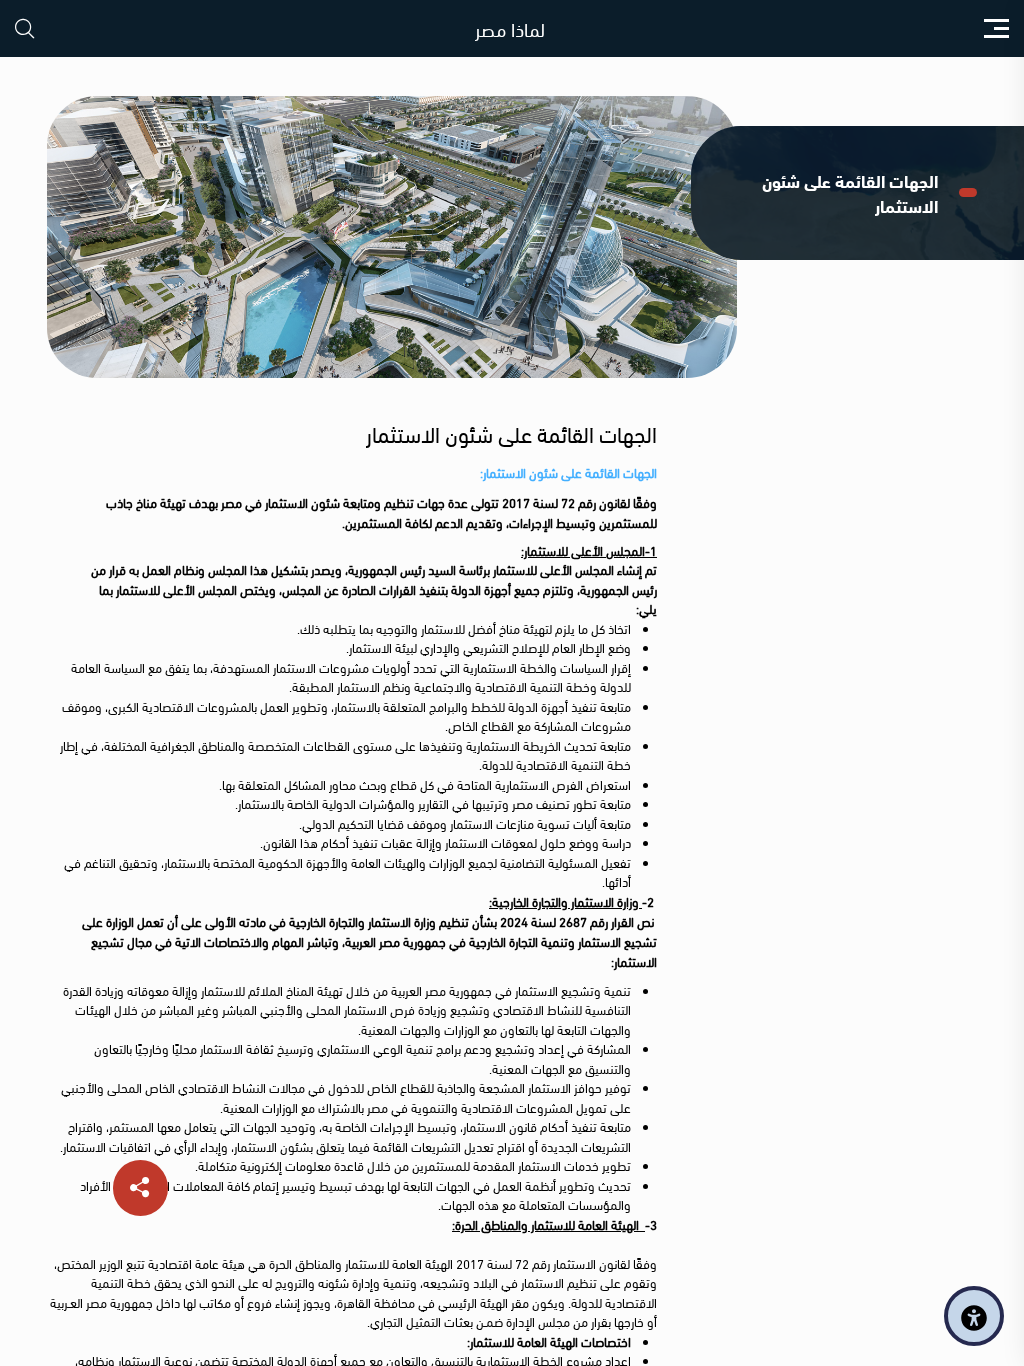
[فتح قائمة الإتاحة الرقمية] (974, 1316)
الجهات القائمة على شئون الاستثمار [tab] (850, 193)
